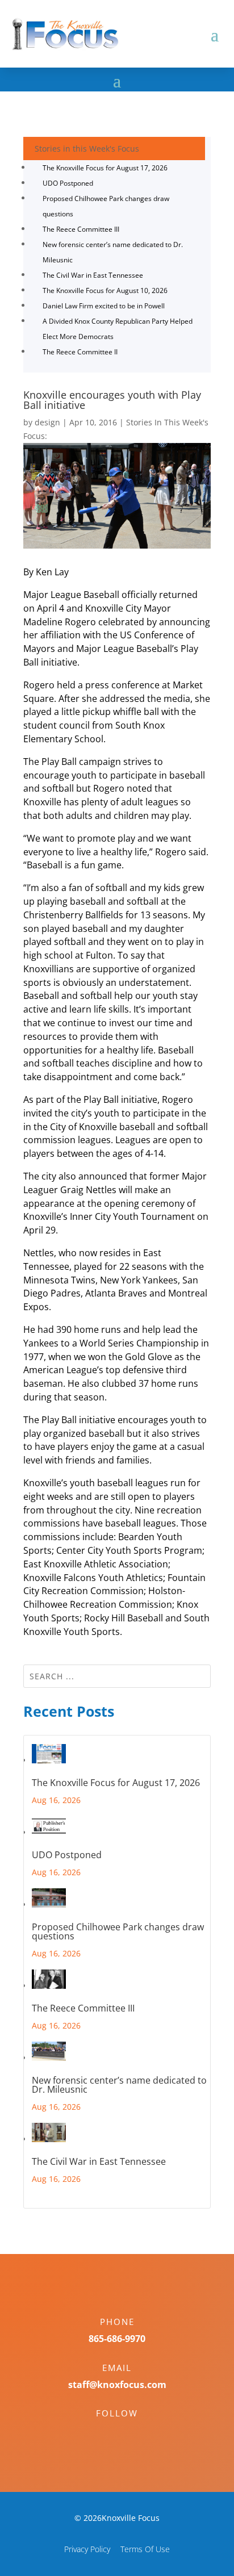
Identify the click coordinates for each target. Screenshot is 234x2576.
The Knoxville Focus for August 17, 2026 (105, 168)
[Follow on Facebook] (106, 2433)
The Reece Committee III (81, 229)
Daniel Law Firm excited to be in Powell (104, 306)
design (47, 422)
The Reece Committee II (80, 352)
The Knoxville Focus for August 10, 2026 (105, 290)
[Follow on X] (128, 2433)
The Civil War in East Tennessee (93, 275)
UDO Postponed (68, 183)
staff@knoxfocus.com (117, 2385)
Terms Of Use (145, 2549)
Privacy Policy (87, 2549)
